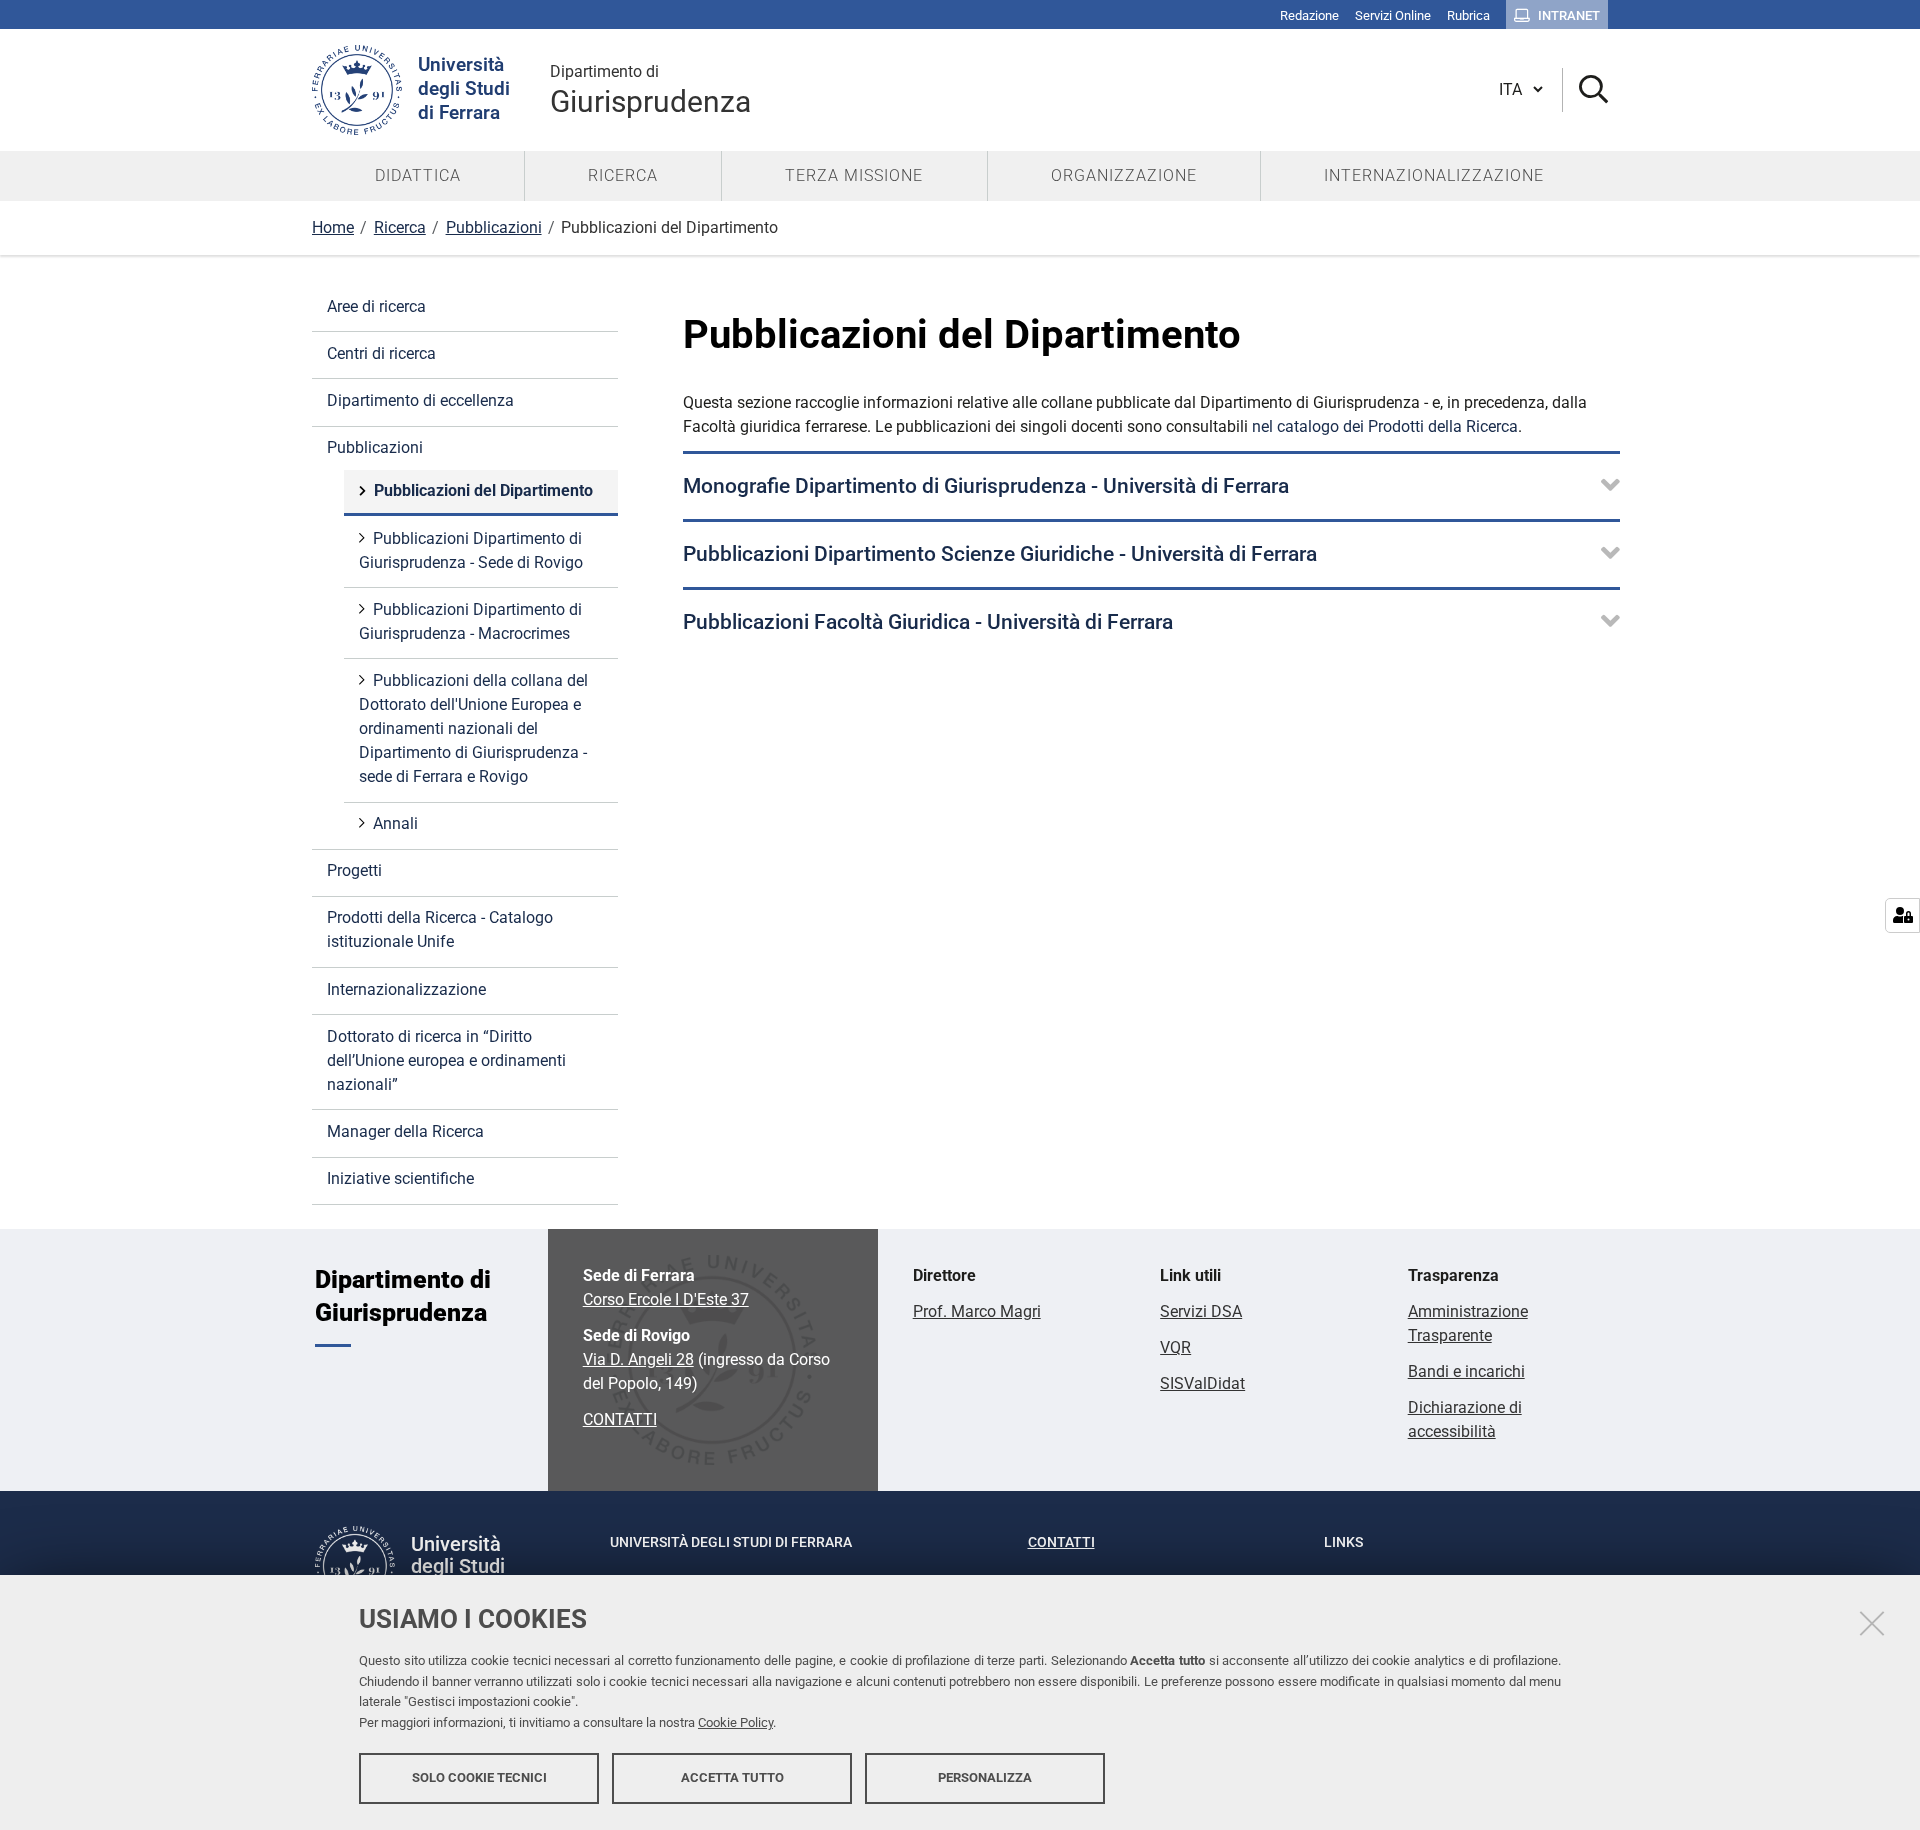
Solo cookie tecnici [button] (479, 1777)
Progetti (354, 870)
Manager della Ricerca (405, 1131)
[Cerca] (1585, 90)
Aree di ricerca (376, 306)
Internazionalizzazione (406, 989)
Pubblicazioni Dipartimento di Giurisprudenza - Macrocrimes (470, 621)
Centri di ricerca (381, 353)
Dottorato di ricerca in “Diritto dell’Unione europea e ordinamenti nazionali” (446, 1060)
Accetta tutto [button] (732, 1777)
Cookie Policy (735, 1722)
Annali (395, 823)
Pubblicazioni (494, 227)
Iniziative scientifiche (400, 1178)
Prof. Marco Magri (977, 1311)
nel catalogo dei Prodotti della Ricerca (1385, 426)
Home (333, 227)
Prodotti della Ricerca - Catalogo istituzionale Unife (440, 929)
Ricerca (400, 227)
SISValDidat (1202, 1383)
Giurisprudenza (650, 90)
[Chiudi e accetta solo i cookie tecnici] (1872, 1623)
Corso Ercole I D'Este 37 (666, 1299)
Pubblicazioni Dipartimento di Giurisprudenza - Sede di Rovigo (471, 550)
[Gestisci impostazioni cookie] (1902, 915)
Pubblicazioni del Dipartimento (483, 490)
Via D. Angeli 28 (638, 1359)
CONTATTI (620, 1419)
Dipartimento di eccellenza (420, 400)
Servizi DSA (1201, 1311)
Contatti (1061, 1542)
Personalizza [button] (985, 1777)
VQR (1175, 1347)
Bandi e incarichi (1466, 1371)
